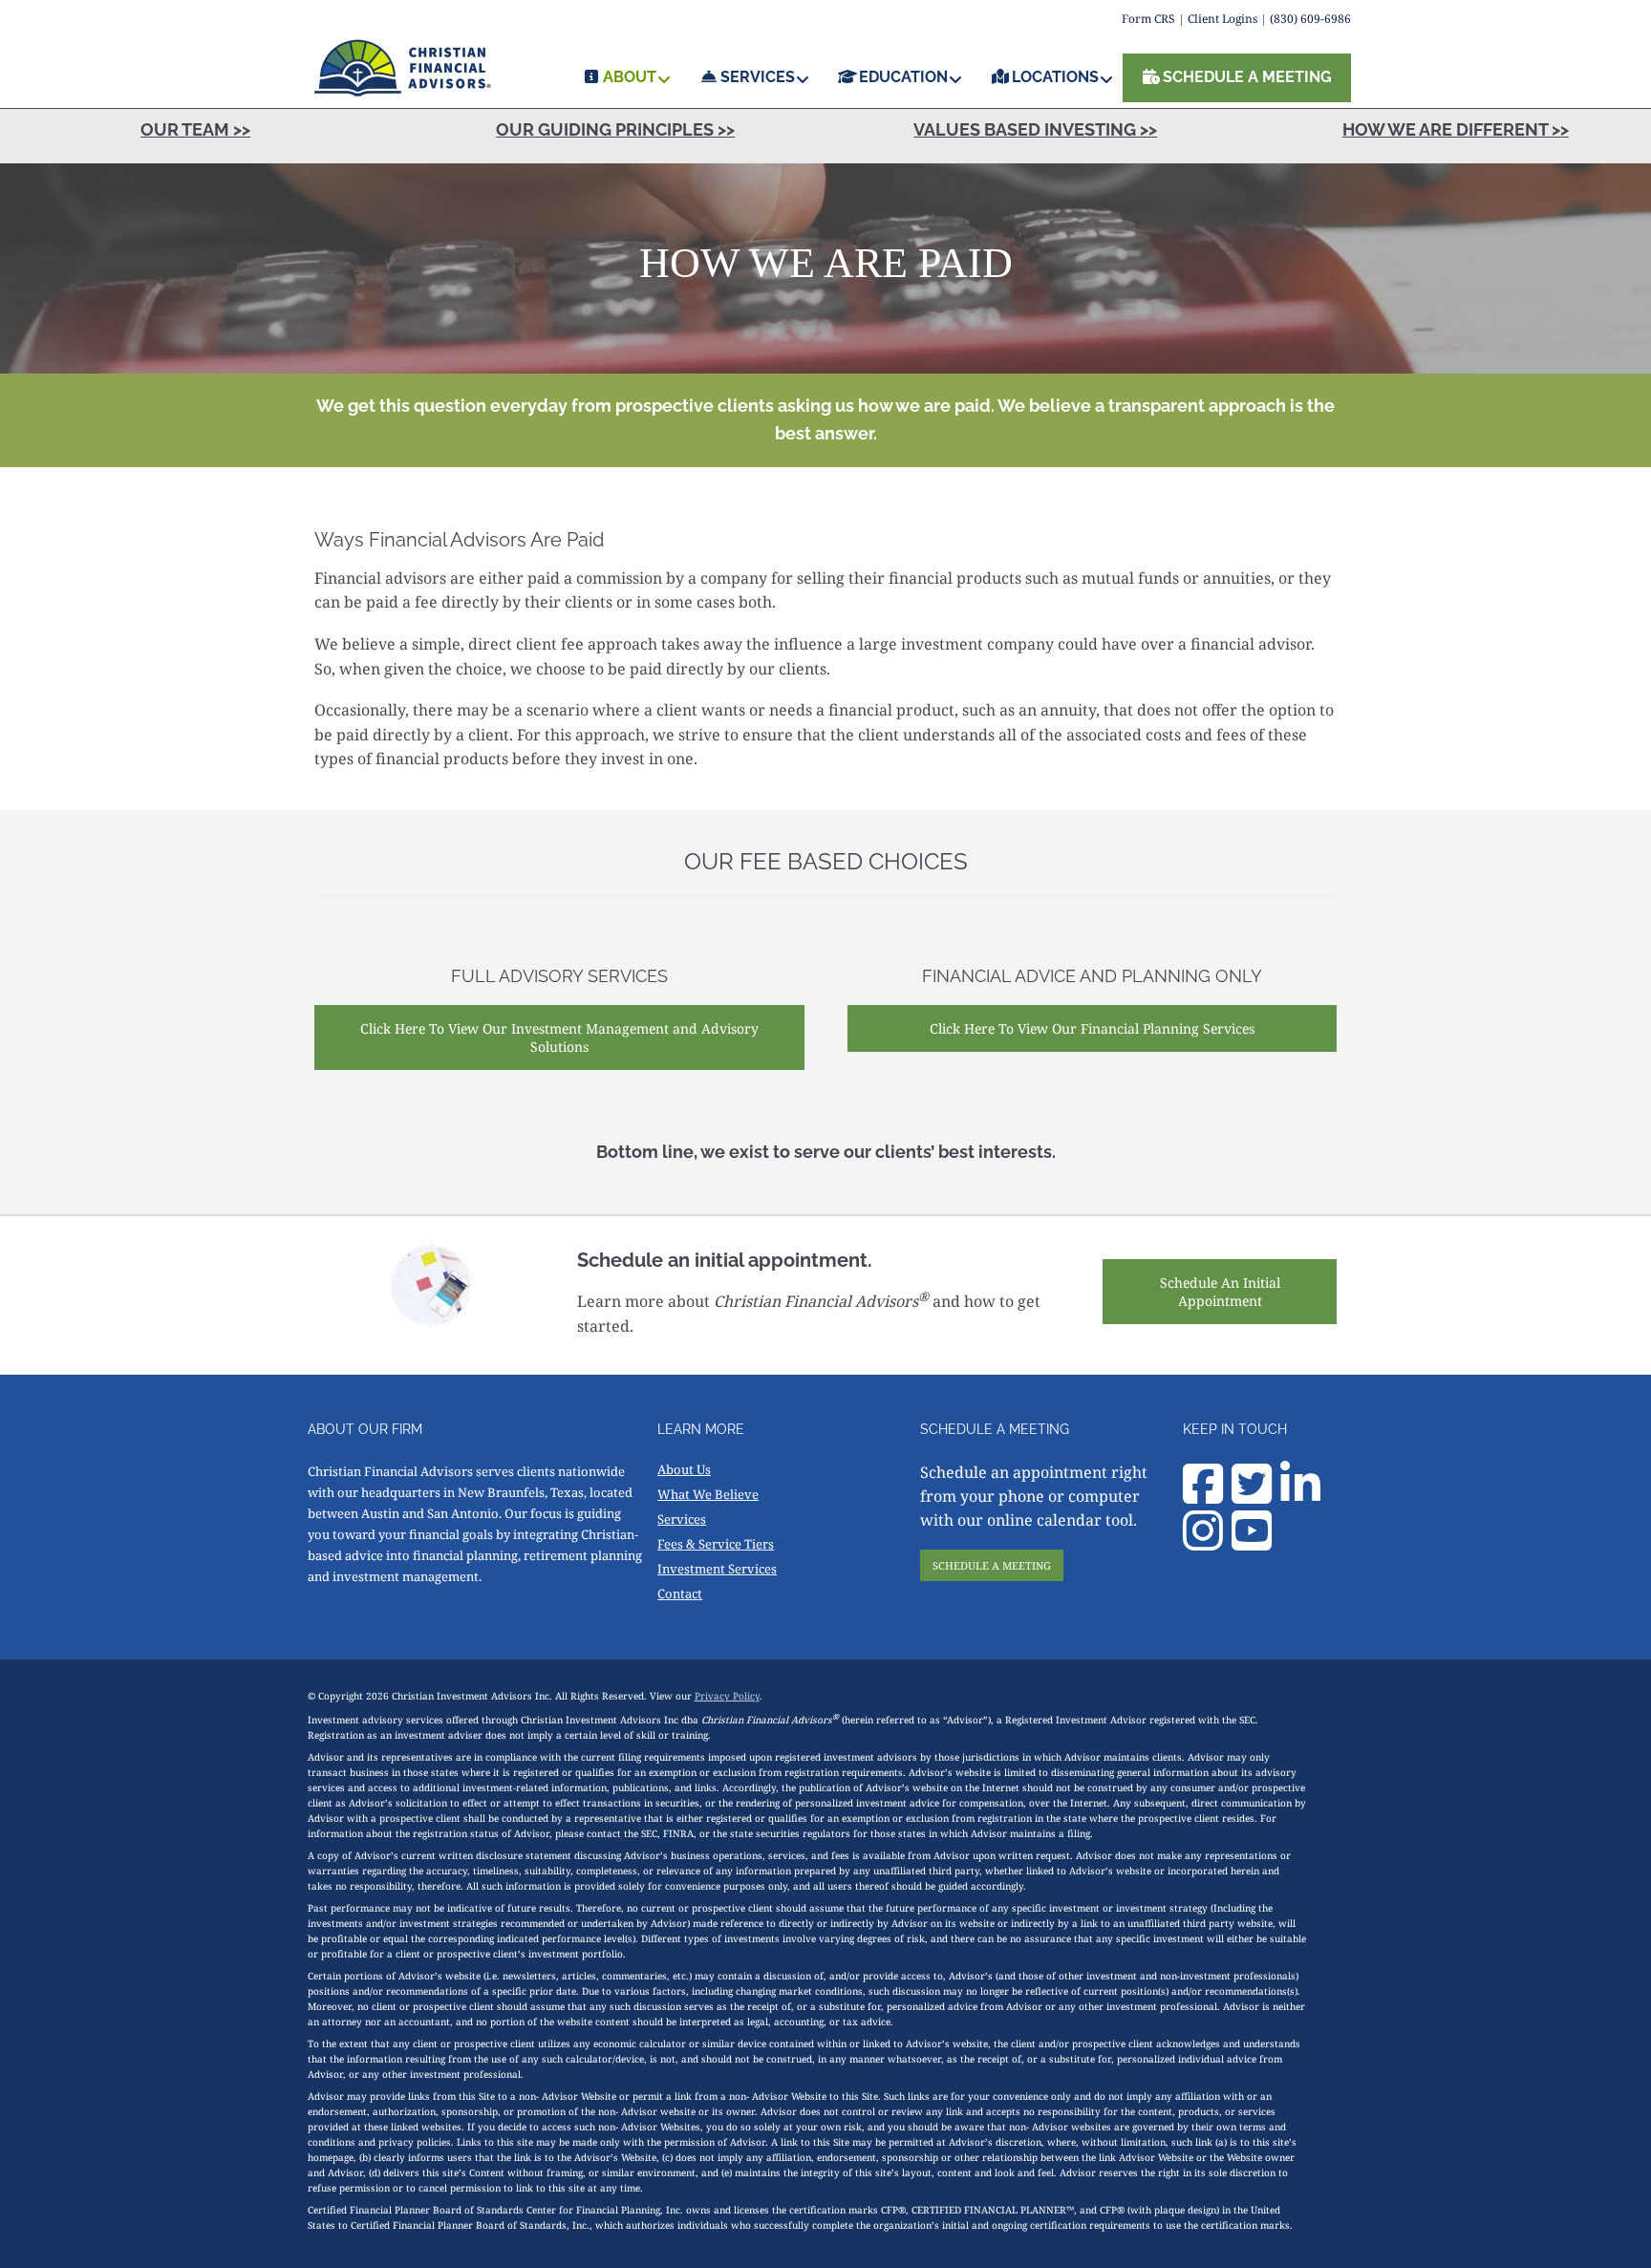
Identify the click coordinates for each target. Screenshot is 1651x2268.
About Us (684, 1469)
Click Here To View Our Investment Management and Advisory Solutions (559, 1038)
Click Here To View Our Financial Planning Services (1092, 1028)
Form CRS (1148, 19)
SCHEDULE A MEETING (992, 1565)
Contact (680, 1594)
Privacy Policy (727, 1696)
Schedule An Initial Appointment (1220, 1292)
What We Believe (708, 1494)
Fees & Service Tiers (716, 1544)
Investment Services (717, 1569)
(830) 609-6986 (1310, 19)
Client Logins (1222, 19)
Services (682, 1519)
